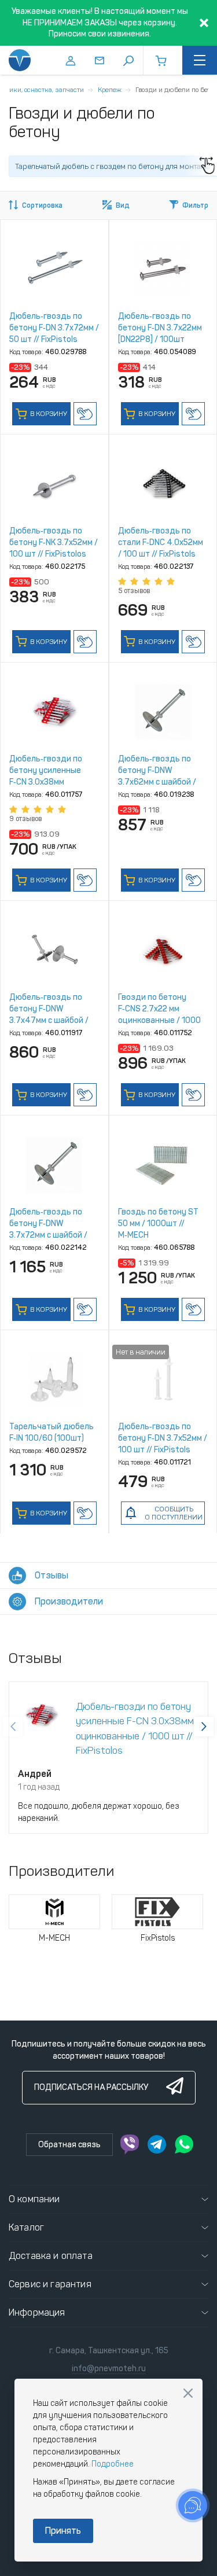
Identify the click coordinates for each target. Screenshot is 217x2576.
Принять (63, 2531)
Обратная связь (69, 2145)
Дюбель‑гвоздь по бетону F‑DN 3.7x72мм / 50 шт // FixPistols (54, 328)
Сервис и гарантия (50, 2284)
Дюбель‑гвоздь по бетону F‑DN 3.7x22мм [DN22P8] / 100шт (160, 328)
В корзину (48, 414)
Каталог (26, 2227)
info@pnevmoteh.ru (109, 2369)
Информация (37, 2312)
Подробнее (113, 2464)
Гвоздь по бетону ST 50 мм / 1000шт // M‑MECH (158, 1223)
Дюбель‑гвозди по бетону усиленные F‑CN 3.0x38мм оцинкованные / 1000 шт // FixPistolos (51, 782)
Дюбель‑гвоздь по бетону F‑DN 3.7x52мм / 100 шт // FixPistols (163, 1438)
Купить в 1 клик (85, 414)
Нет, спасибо (188, 2393)
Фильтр (195, 205)
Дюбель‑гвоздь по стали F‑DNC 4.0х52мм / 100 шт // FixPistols (161, 542)
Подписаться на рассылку (91, 2087)
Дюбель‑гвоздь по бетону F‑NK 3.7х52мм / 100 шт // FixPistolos (54, 542)
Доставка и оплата (51, 2256)
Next (204, 1727)
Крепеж (110, 90)
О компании (34, 2199)
